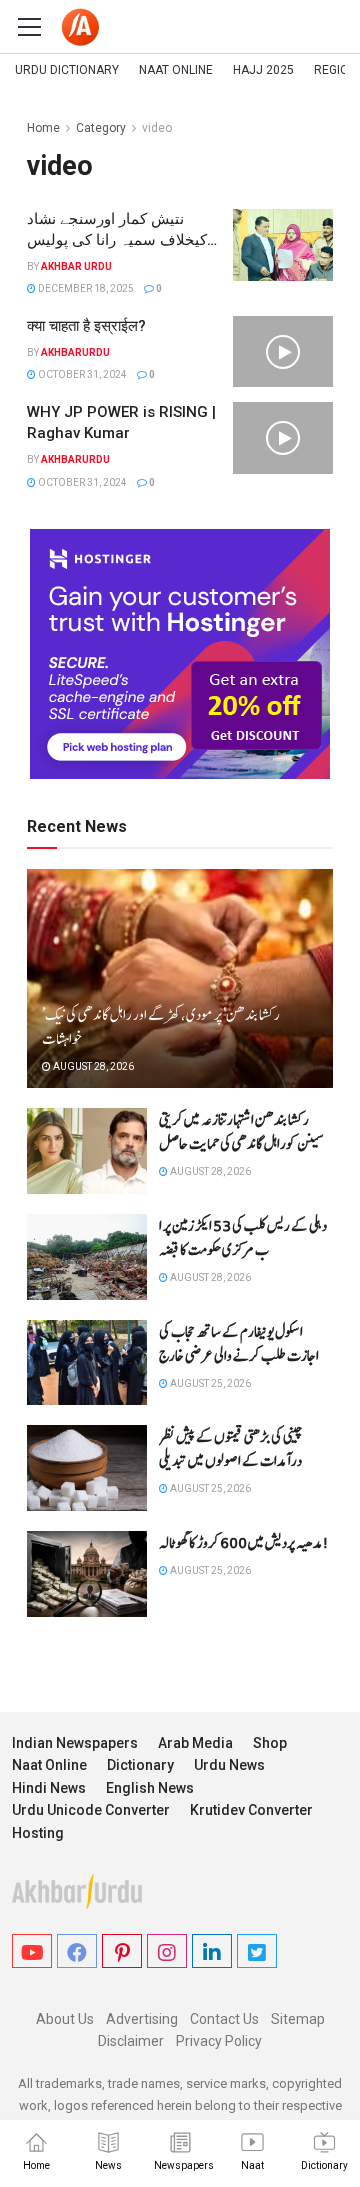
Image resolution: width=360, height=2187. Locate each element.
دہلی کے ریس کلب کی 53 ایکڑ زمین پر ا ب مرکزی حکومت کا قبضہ (243, 1238)
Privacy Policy (219, 2041)
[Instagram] (167, 1951)
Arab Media (195, 1743)
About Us (65, 2019)
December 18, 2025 (85, 288)
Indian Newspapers (75, 1743)
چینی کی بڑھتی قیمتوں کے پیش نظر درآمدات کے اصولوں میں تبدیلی (231, 1449)
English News (150, 1788)
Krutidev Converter (251, 1810)
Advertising (142, 2019)
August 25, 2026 (209, 1383)
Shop (270, 1743)
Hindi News (49, 1788)
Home (43, 128)
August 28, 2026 (92, 1066)
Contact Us (224, 2019)
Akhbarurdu (75, 352)
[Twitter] (257, 1951)
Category (101, 128)
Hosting (38, 1833)
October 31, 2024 (81, 374)
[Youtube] (32, 1951)
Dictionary (140, 1765)
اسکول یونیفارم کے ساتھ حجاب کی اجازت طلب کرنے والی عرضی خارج (239, 1344)
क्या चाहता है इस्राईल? (86, 326)
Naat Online (176, 70)
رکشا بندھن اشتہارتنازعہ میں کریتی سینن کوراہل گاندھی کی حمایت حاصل (241, 1132)
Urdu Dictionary (67, 70)
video (157, 128)
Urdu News (229, 1765)
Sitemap (298, 2019)
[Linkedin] (212, 1951)
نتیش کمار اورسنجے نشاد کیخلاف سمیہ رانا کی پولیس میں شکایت (117, 240)
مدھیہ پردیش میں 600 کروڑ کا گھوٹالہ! (244, 1543)
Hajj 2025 (263, 70)
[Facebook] (77, 1951)
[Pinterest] (122, 1951)
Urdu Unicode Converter (91, 1810)
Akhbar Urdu (76, 266)
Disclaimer (131, 2041)
